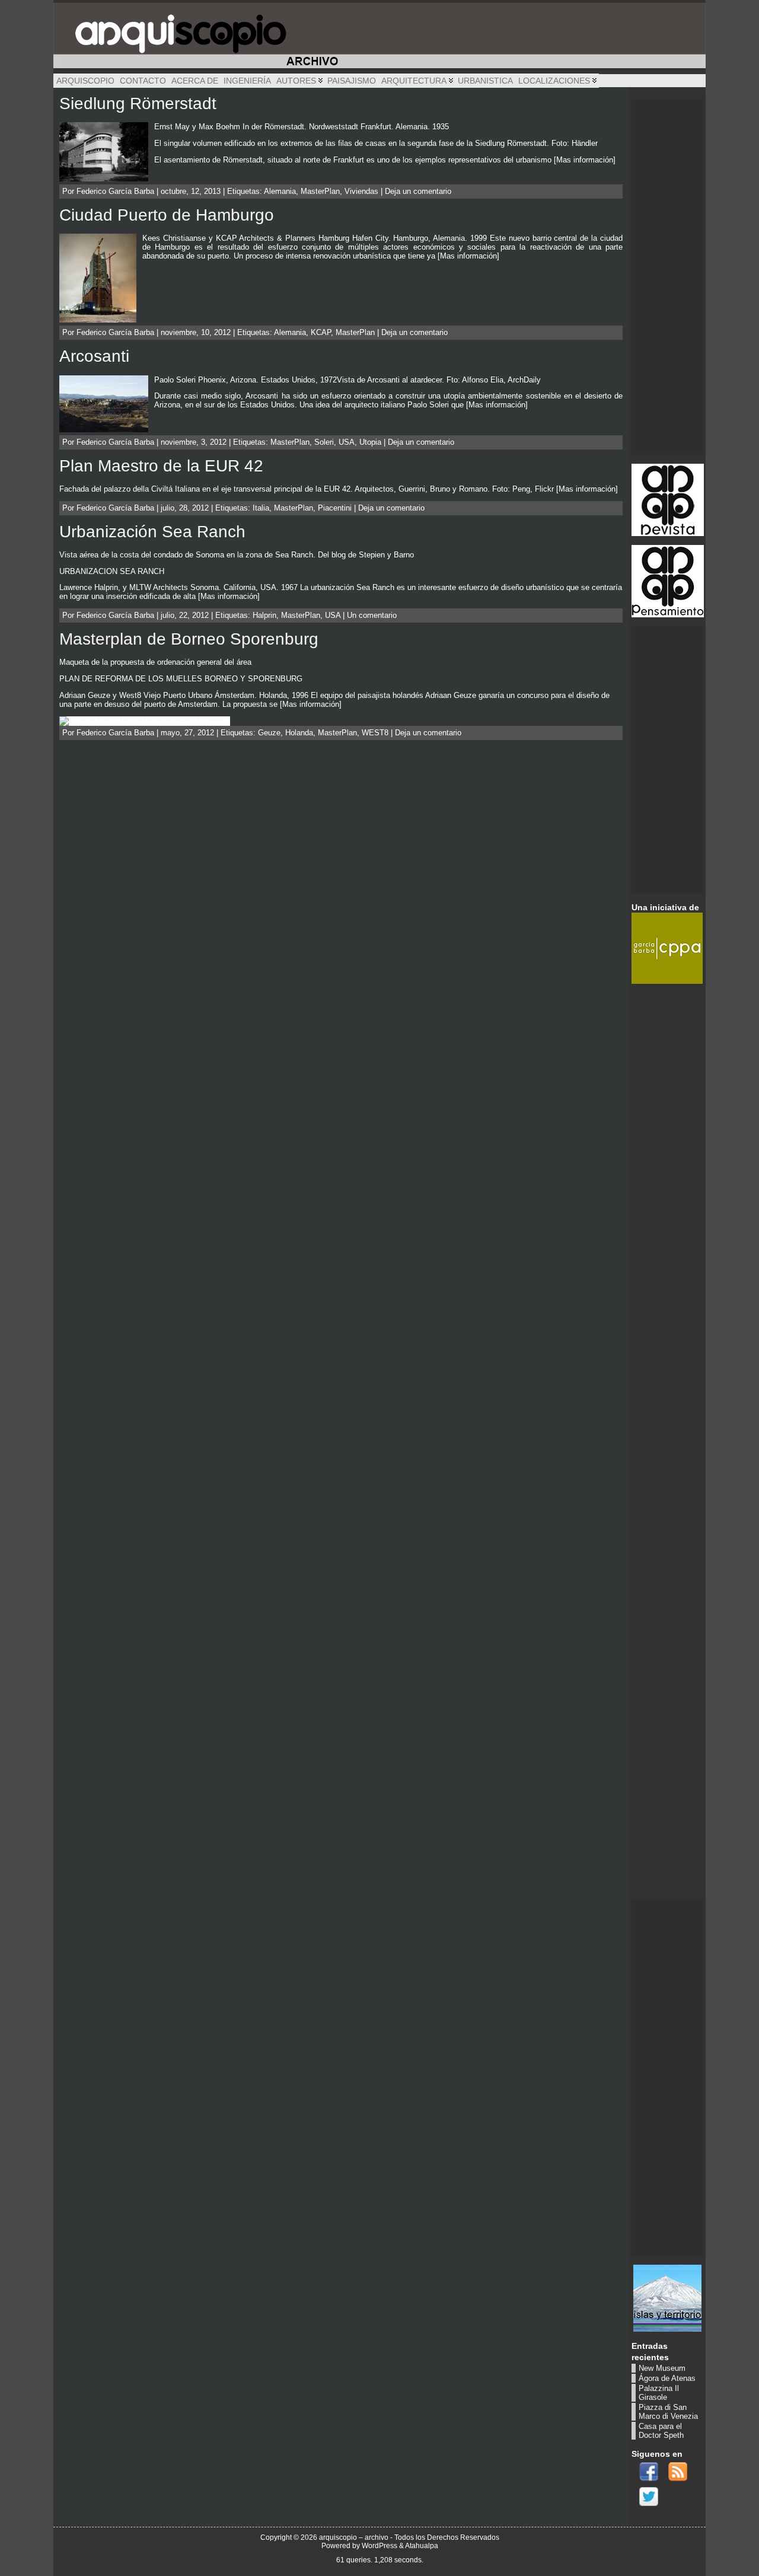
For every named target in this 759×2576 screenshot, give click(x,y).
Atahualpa (422, 2546)
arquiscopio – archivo (354, 2537)
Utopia (370, 442)
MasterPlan (320, 191)
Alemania (280, 191)
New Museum (662, 2368)
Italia (261, 508)
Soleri (324, 442)
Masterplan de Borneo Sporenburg (189, 639)
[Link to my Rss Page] (678, 2472)
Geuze (269, 733)
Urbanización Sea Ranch (152, 532)
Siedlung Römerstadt (138, 103)
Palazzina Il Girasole (659, 2393)
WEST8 (375, 733)
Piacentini (335, 508)
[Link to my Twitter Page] (649, 2497)
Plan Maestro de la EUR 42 (161, 466)
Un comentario (372, 615)
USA (347, 442)
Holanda (299, 733)
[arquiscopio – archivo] (379, 36)
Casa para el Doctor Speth (661, 2431)
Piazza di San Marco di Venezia (668, 2412)
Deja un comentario (418, 191)
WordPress (379, 2546)
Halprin (264, 615)
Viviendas (361, 191)
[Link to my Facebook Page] (649, 2472)
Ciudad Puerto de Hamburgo (167, 215)
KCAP (321, 332)
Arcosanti (94, 356)
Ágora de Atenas (667, 2378)
